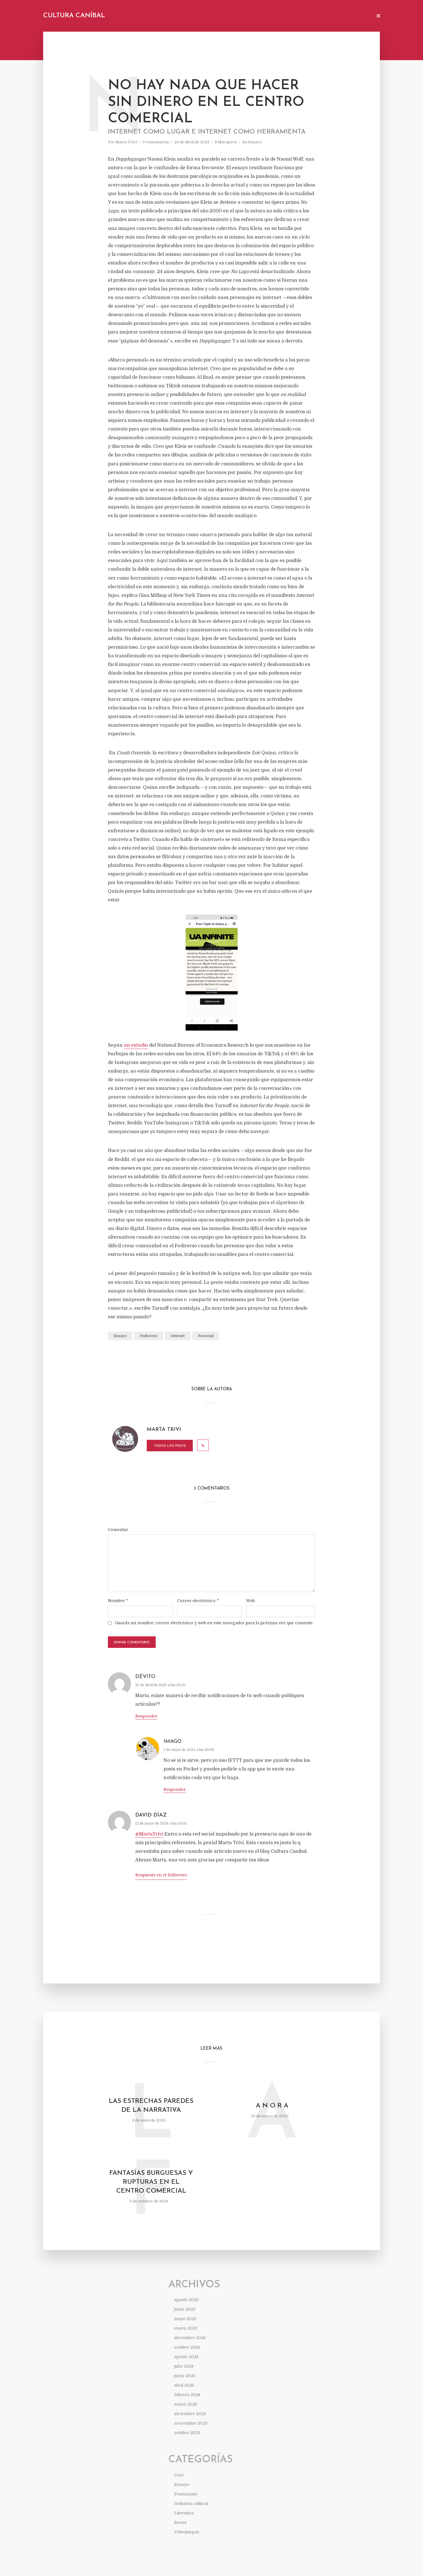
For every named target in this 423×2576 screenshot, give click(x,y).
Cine (179, 2475)
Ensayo (255, 142)
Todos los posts (170, 1446)
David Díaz (151, 1815)
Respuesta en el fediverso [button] (161, 1875)
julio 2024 (184, 2366)
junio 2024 (185, 2376)
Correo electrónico (198, 1601)
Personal (206, 1336)
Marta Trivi (126, 142)
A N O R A (272, 2106)
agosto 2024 (186, 2357)
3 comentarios (156, 142)
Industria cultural (191, 2503)
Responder (146, 1716)
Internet (178, 1336)
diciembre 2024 (190, 2338)
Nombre (118, 1601)
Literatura (184, 2513)
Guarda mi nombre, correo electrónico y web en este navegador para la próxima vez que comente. (214, 1623)
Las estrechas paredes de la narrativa (151, 2106)
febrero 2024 (187, 2395)
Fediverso (149, 1336)
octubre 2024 (187, 2347)
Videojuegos (187, 2532)
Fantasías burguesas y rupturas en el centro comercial (151, 2182)
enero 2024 (185, 2404)
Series (180, 2522)
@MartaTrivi (149, 1834)
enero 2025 (186, 2328)
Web (250, 1601)
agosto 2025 (186, 2300)
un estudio (136, 1045)
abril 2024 (184, 2385)
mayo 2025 (185, 2319)
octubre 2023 (187, 2433)
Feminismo (186, 2494)
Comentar (118, 1530)
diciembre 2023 (190, 2414)
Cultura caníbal (74, 16)
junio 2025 (185, 2309)
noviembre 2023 (191, 2423)
